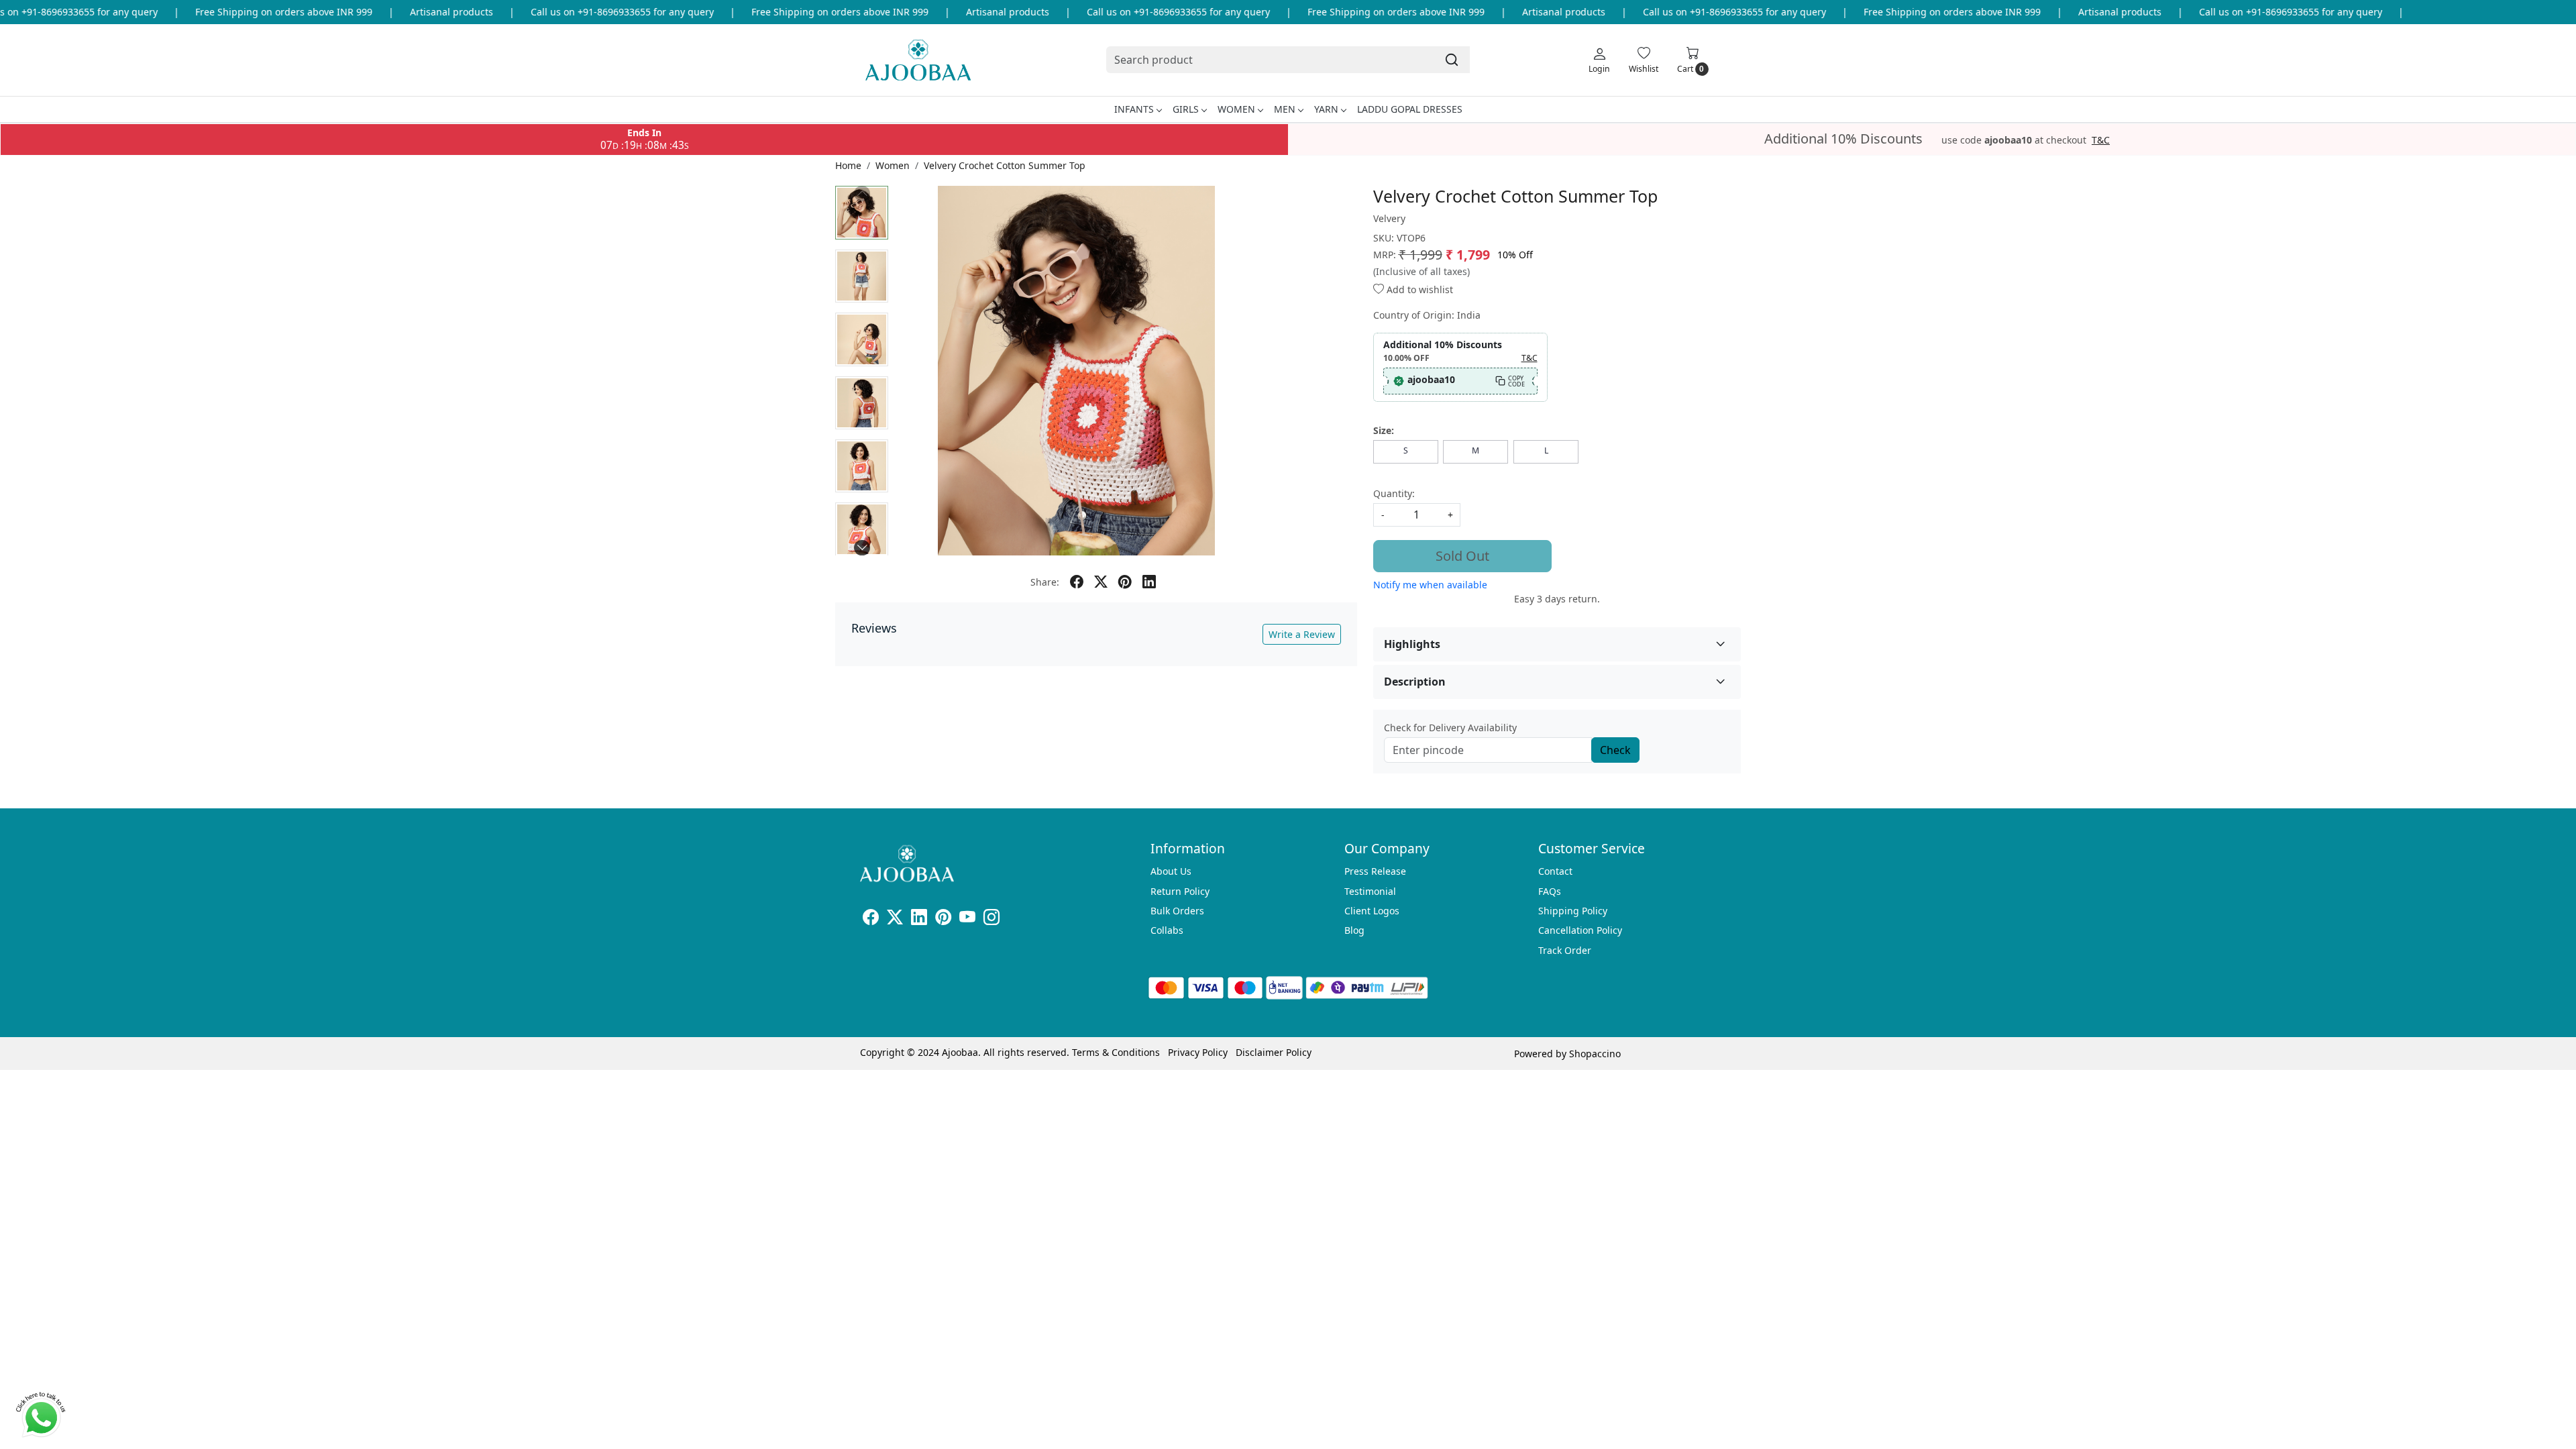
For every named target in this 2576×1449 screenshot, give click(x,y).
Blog (1354, 930)
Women (1236, 109)
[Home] (918, 60)
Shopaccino (1595, 1054)
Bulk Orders (1177, 911)
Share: (1045, 582)
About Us (1171, 871)
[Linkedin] (919, 919)
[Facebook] (871, 919)
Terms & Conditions (1116, 1052)
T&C (2101, 140)
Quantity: (1394, 493)
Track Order (1565, 950)
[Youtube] (967, 919)
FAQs (1550, 891)
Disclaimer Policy (1274, 1052)
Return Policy (1180, 891)
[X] (895, 919)
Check (1615, 750)
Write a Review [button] (1302, 634)
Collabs (1167, 930)
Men (1285, 109)
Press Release (1375, 871)
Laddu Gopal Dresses (1410, 109)
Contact (1555, 871)
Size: (1384, 430)
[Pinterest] (943, 919)
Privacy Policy (1198, 1052)
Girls (1186, 109)
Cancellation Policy (1580, 930)
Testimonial (1370, 891)
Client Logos (1372, 911)
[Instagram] (991, 919)
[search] (1452, 60)
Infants (1134, 109)
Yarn (1326, 109)
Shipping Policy (1573, 911)
